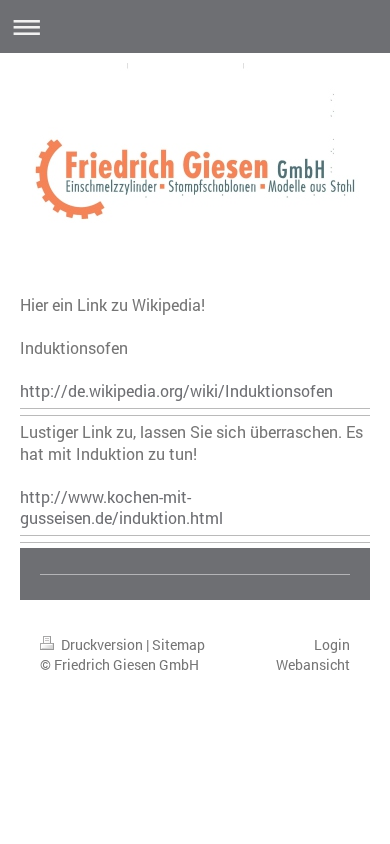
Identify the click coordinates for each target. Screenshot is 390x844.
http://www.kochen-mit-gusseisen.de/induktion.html (121, 507)
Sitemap (178, 644)
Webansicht (313, 664)
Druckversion (102, 644)
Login (332, 644)
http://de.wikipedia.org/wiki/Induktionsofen (176, 390)
